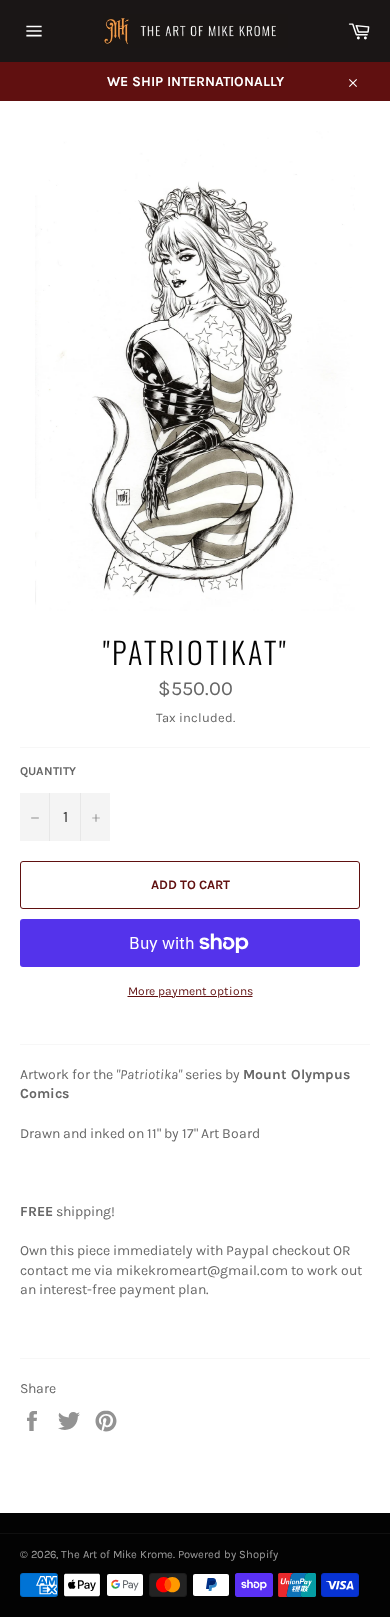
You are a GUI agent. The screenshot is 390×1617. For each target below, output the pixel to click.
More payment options (190, 991)
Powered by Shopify (228, 1554)
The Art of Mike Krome (117, 1554)
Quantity (48, 771)
